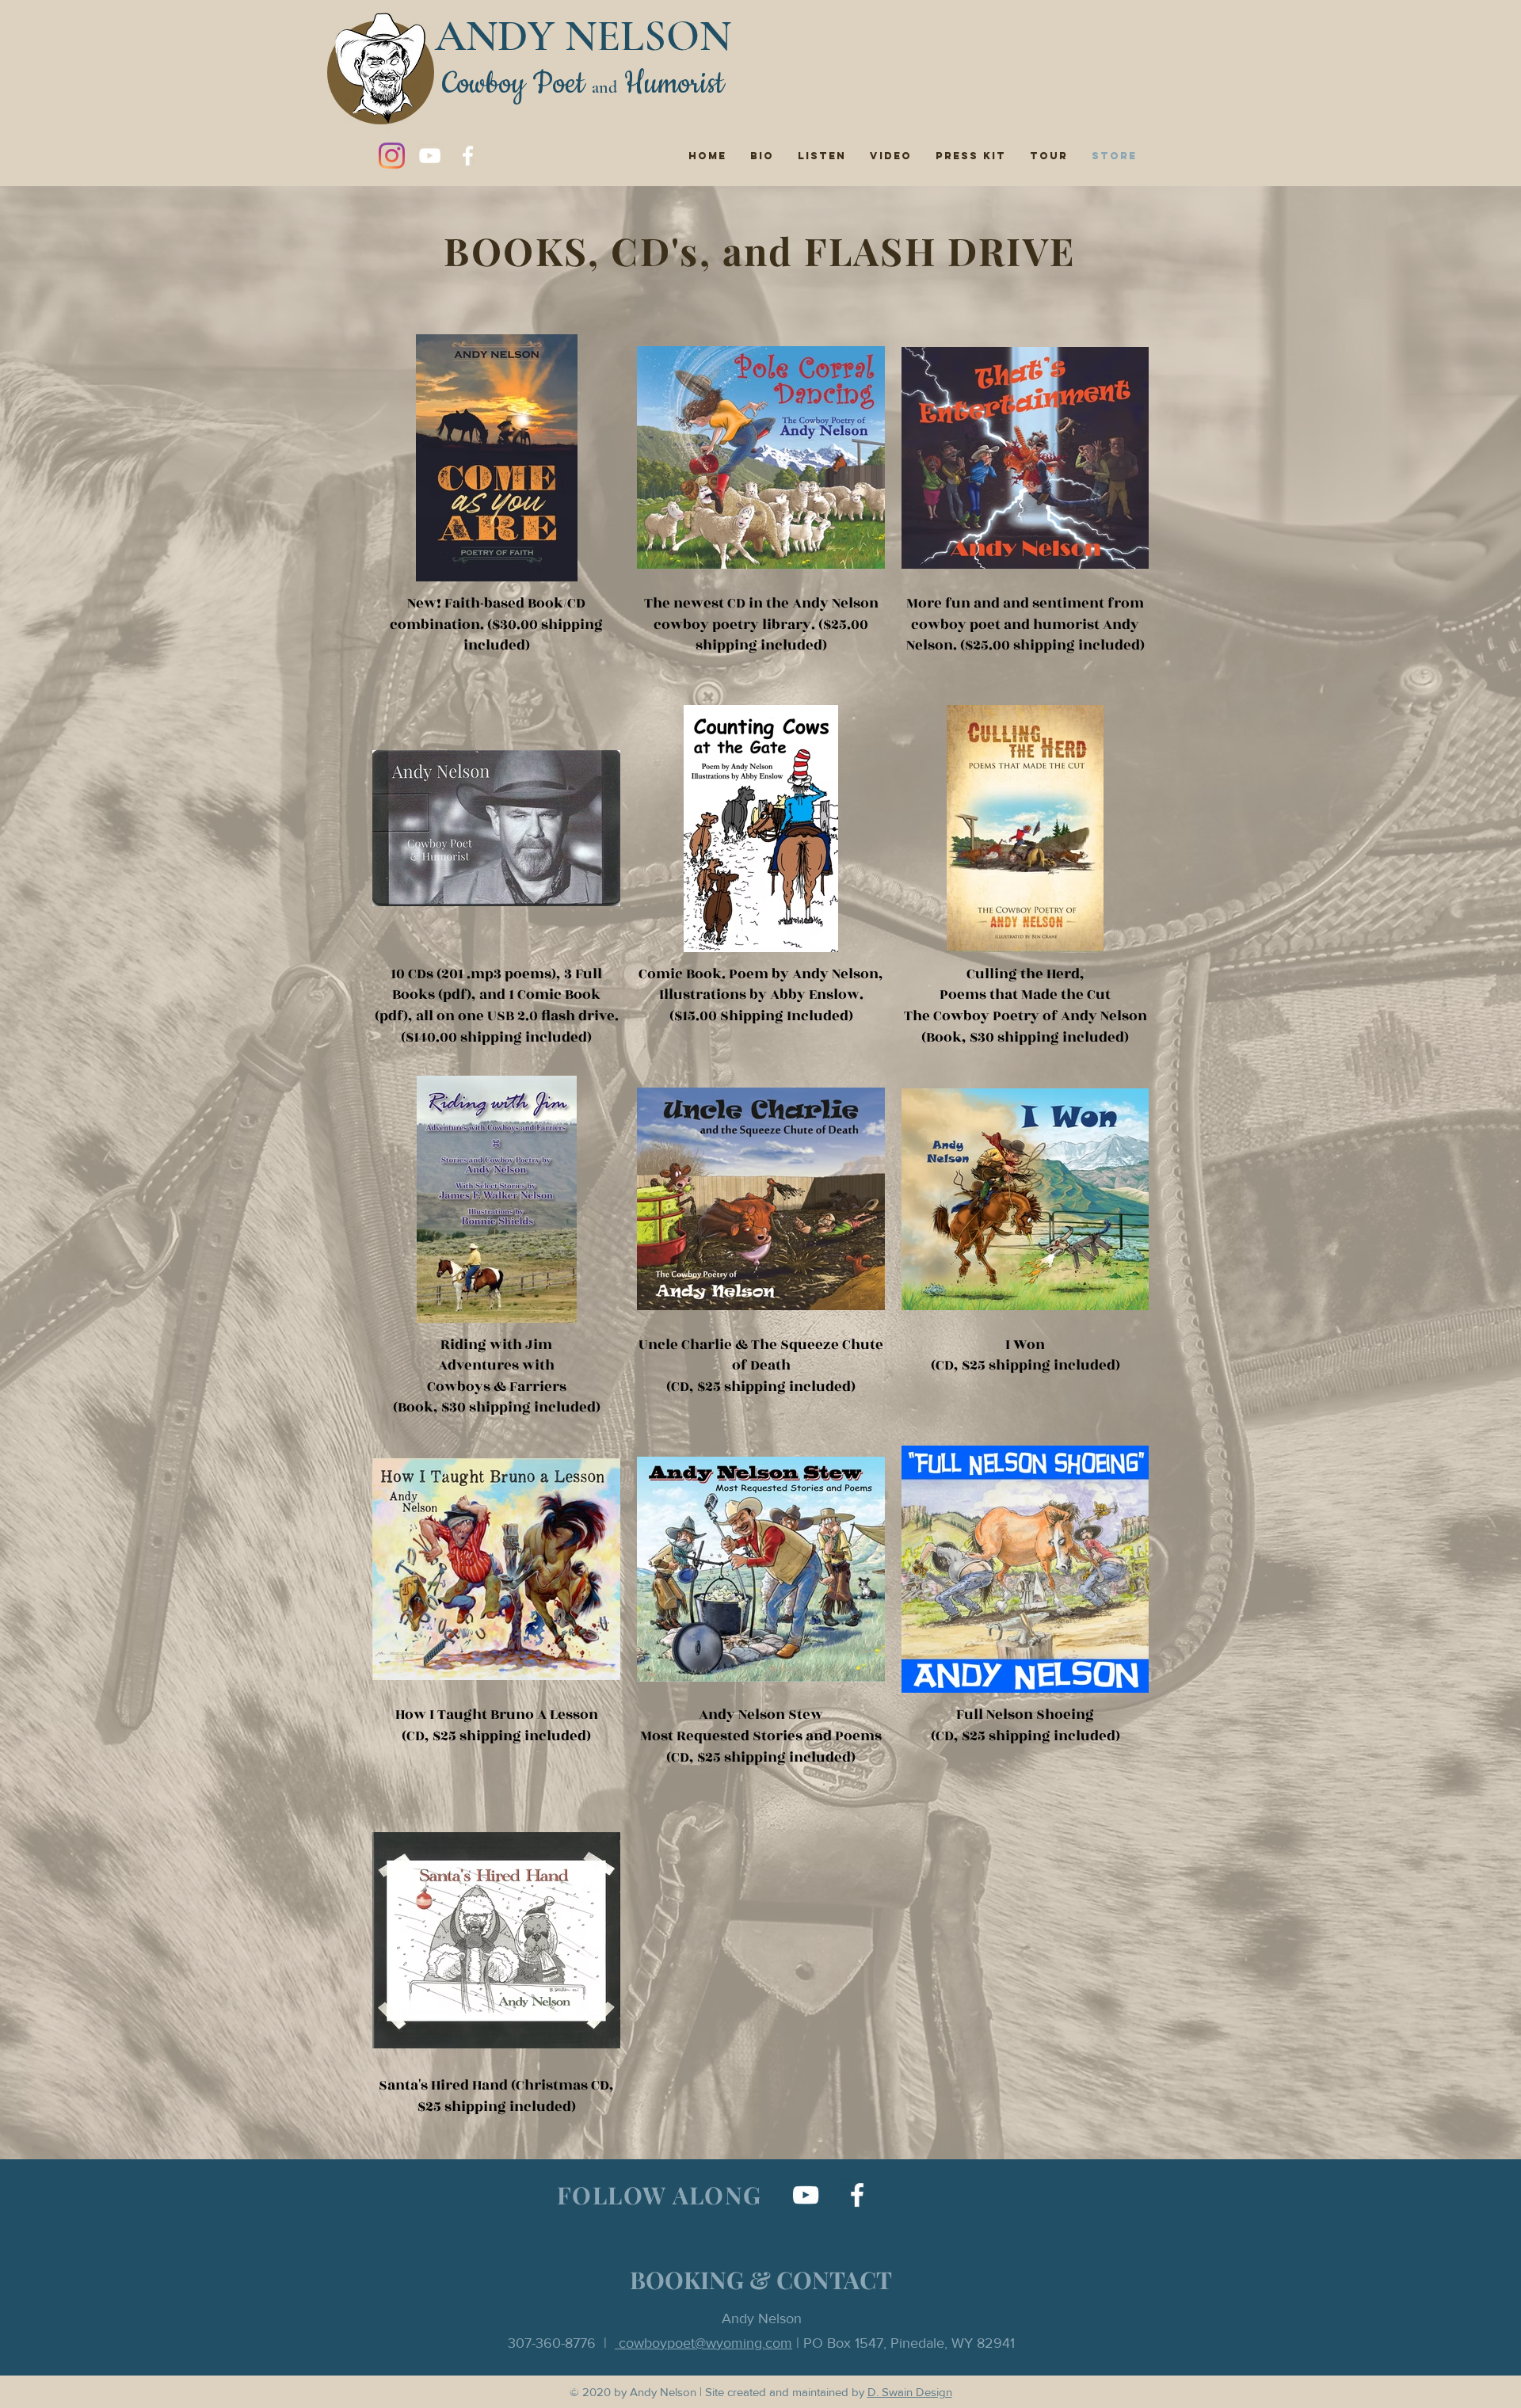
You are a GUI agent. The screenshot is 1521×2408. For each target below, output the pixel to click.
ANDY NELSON (583, 36)
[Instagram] (392, 156)
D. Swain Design (910, 2392)
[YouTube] (430, 156)
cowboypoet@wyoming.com (703, 2343)
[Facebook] (468, 156)
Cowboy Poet (513, 84)
